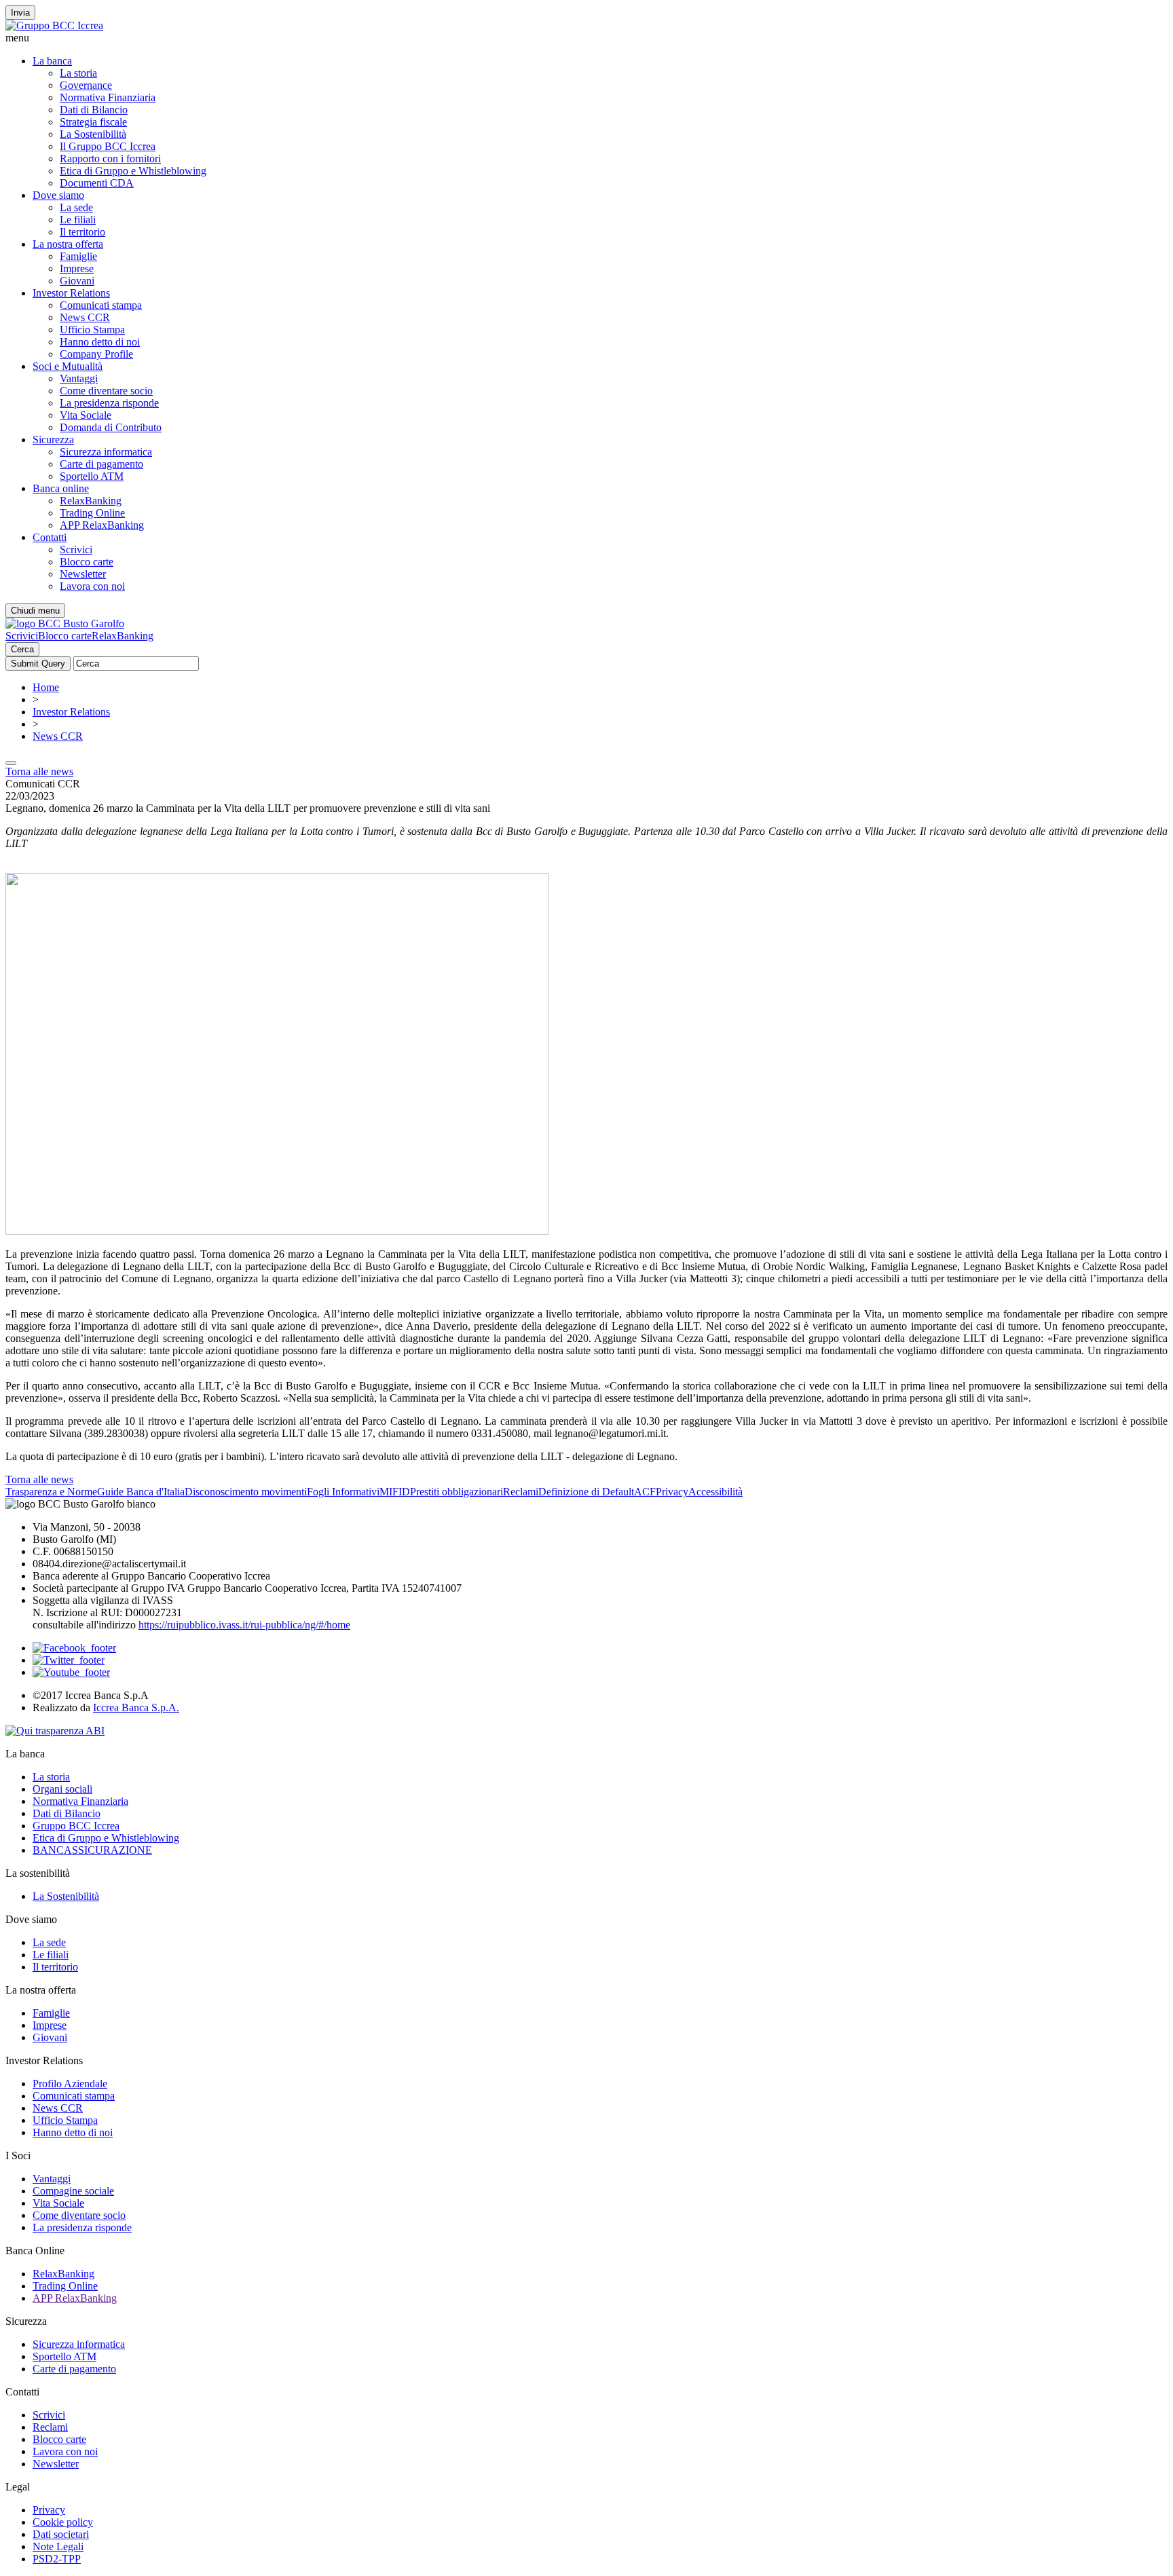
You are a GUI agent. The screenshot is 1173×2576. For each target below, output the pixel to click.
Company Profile (96, 354)
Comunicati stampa (101, 305)
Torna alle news (39, 771)
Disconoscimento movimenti (246, 1492)
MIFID (395, 1492)
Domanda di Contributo (111, 427)
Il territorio (82, 232)
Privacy (672, 1492)
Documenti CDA (97, 183)
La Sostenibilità (93, 134)
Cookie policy (63, 2522)
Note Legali (58, 2546)
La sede (76, 207)
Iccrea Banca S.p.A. (136, 1707)
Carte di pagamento (101, 464)
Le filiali (78, 220)
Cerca (22, 649)
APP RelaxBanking (102, 525)
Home (46, 687)
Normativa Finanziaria (108, 97)
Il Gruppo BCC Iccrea (108, 146)
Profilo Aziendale (70, 2084)
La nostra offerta (68, 244)
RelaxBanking (91, 501)
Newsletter (83, 574)
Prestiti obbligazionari (457, 1492)
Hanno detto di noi (100, 342)
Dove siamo (58, 195)
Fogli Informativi (343, 1492)
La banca (52, 61)
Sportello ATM (92, 476)
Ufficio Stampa (92, 330)
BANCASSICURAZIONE (92, 1850)
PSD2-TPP (57, 2559)
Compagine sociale (73, 2191)
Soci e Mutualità (68, 366)
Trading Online (92, 513)
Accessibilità (715, 1492)
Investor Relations (71, 293)
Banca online (61, 488)
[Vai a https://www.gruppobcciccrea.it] (54, 25)
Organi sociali (62, 1789)
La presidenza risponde (109, 403)
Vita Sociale (86, 415)
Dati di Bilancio (94, 110)
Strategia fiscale (93, 122)
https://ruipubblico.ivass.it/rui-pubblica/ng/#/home (244, 1625)
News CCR (85, 317)
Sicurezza (53, 440)
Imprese (77, 268)
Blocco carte (87, 562)
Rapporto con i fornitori (110, 158)
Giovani (77, 281)
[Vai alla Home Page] (65, 623)
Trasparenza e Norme (51, 1492)
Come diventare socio (106, 391)
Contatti (50, 537)
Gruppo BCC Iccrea (76, 1826)
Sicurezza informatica (106, 452)
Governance (86, 85)
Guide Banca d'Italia (141, 1492)
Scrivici (76, 549)
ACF (645, 1492)
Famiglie (78, 256)
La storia (78, 73)
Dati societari (61, 2534)
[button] (586, 38)
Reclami (521, 1492)
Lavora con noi (92, 586)
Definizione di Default (586, 1492)
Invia (20, 13)
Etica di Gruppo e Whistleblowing (133, 171)
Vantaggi (79, 378)
